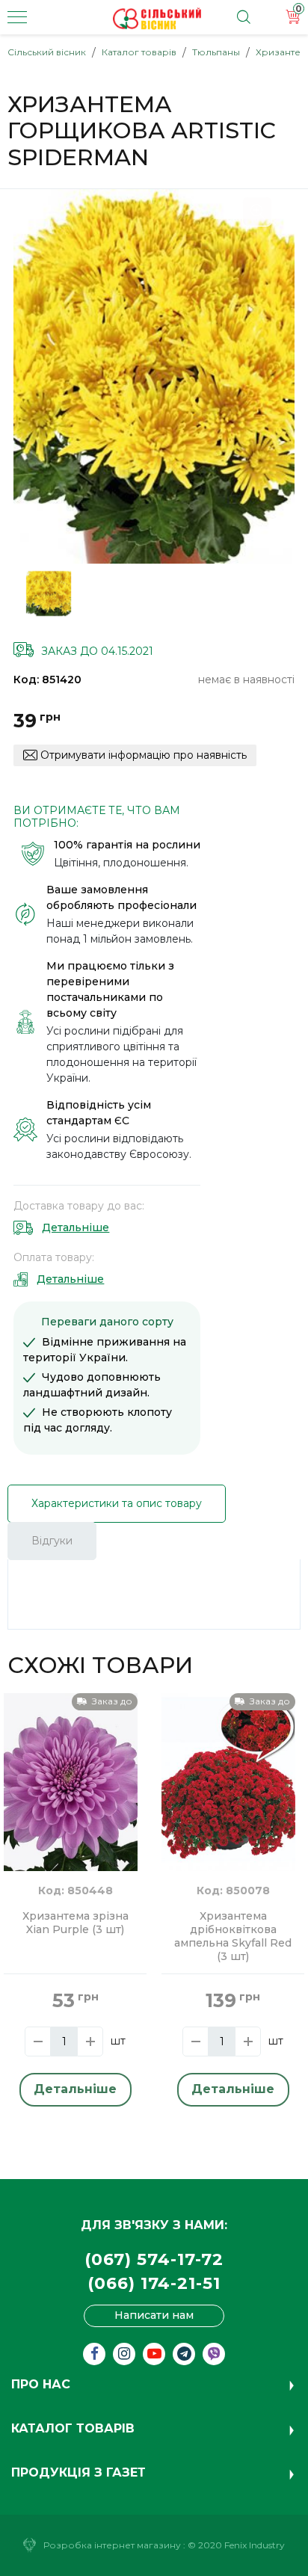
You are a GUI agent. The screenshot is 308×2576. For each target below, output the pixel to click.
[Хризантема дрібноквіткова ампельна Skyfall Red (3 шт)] (228, 1781)
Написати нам (154, 2315)
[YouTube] (154, 2354)
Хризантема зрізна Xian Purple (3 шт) (76, 1923)
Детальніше (76, 1227)
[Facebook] (94, 2354)
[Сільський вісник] (157, 19)
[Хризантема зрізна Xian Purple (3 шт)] (71, 1781)
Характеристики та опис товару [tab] (117, 1503)
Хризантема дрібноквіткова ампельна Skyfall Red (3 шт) (233, 1936)
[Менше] (38, 2042)
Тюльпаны (216, 52)
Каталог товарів (139, 52)
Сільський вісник (47, 52)
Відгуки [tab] (52, 1541)
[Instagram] (124, 2354)
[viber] (214, 2354)
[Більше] (90, 2042)
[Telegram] (184, 2354)
